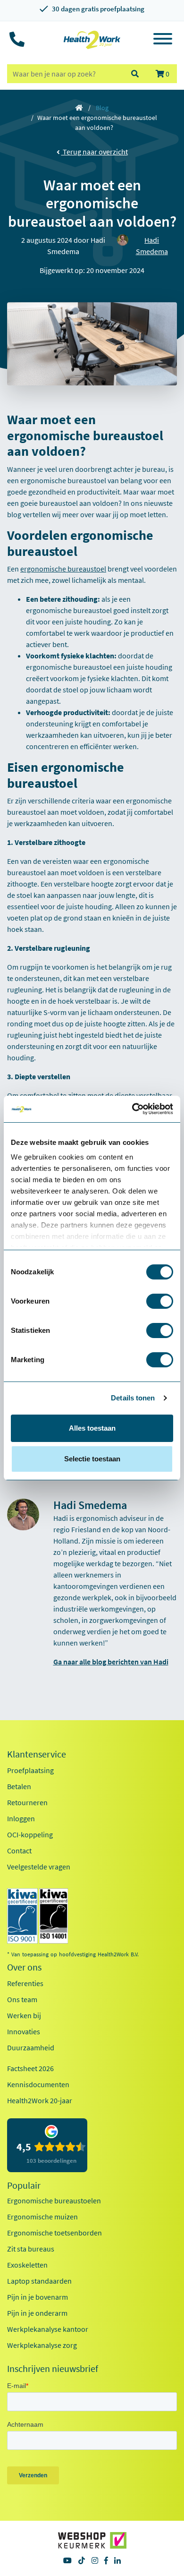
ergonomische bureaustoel (63, 569)
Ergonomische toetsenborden (54, 2233)
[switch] (160, 1301)
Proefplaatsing (30, 1770)
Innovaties (24, 2031)
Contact (19, 1851)
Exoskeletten (27, 2265)
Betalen (19, 1786)
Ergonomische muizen (42, 2217)
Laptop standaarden (39, 2281)
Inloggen (21, 1818)
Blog (102, 108)
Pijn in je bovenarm (38, 2297)
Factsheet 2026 (30, 2068)
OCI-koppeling (30, 1834)
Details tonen (133, 1398)
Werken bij (24, 2015)
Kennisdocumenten (38, 2084)
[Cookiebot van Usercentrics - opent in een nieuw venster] (132, 1109)
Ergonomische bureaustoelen (54, 2201)
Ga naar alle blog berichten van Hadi (111, 1662)
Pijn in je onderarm (37, 2313)
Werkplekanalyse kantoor (48, 2329)
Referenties (25, 1983)
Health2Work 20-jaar (40, 2100)
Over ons (24, 1967)
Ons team (22, 1999)
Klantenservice (37, 1754)
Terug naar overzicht (95, 152)
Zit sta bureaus (31, 2249)
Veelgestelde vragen (39, 1867)
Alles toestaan (92, 1428)
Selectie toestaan (92, 1459)
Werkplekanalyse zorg (42, 2345)
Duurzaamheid (31, 2047)
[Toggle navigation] (163, 40)
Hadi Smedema (152, 246)
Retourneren (27, 1802)
